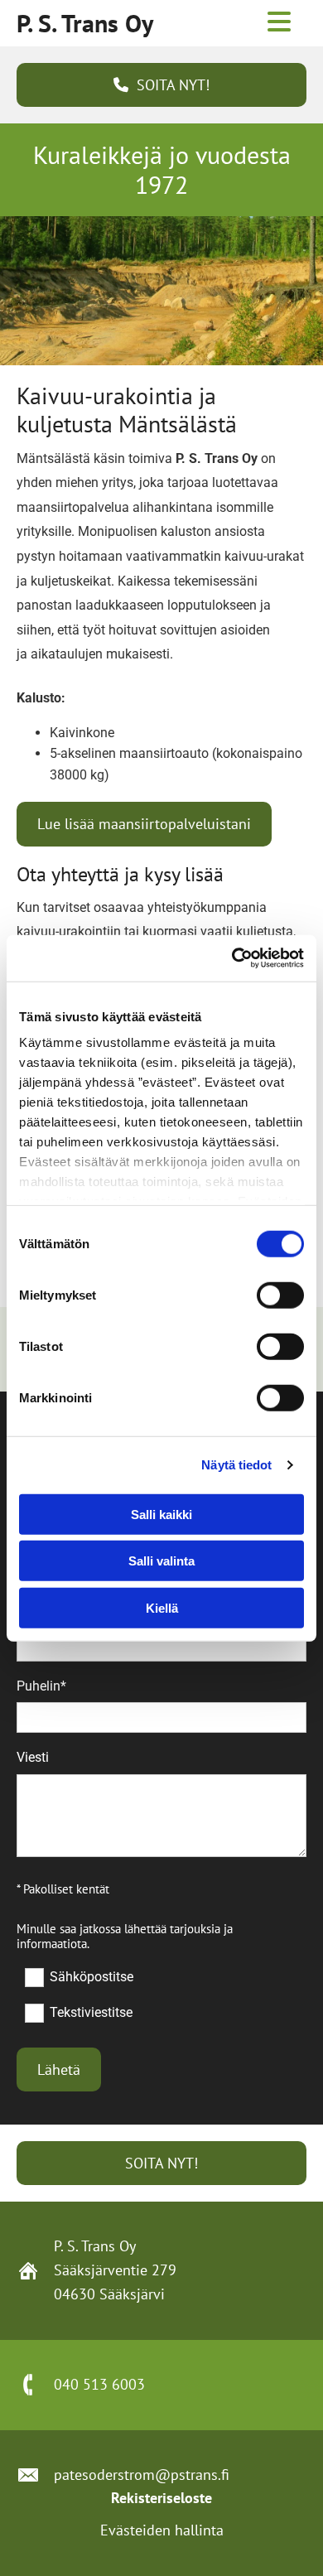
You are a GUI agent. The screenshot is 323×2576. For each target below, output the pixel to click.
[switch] (280, 1295)
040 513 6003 (99, 2384)
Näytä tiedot (236, 1465)
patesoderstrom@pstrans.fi (142, 2475)
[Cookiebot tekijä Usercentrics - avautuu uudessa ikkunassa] (232, 958)
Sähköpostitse (91, 1976)
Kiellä (162, 1607)
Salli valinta (161, 1561)
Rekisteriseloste (161, 2498)
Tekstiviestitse (91, 2012)
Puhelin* (41, 1686)
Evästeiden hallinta (162, 2530)
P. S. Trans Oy (85, 23)
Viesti (33, 1757)
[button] (161, 85)
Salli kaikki (161, 1514)
